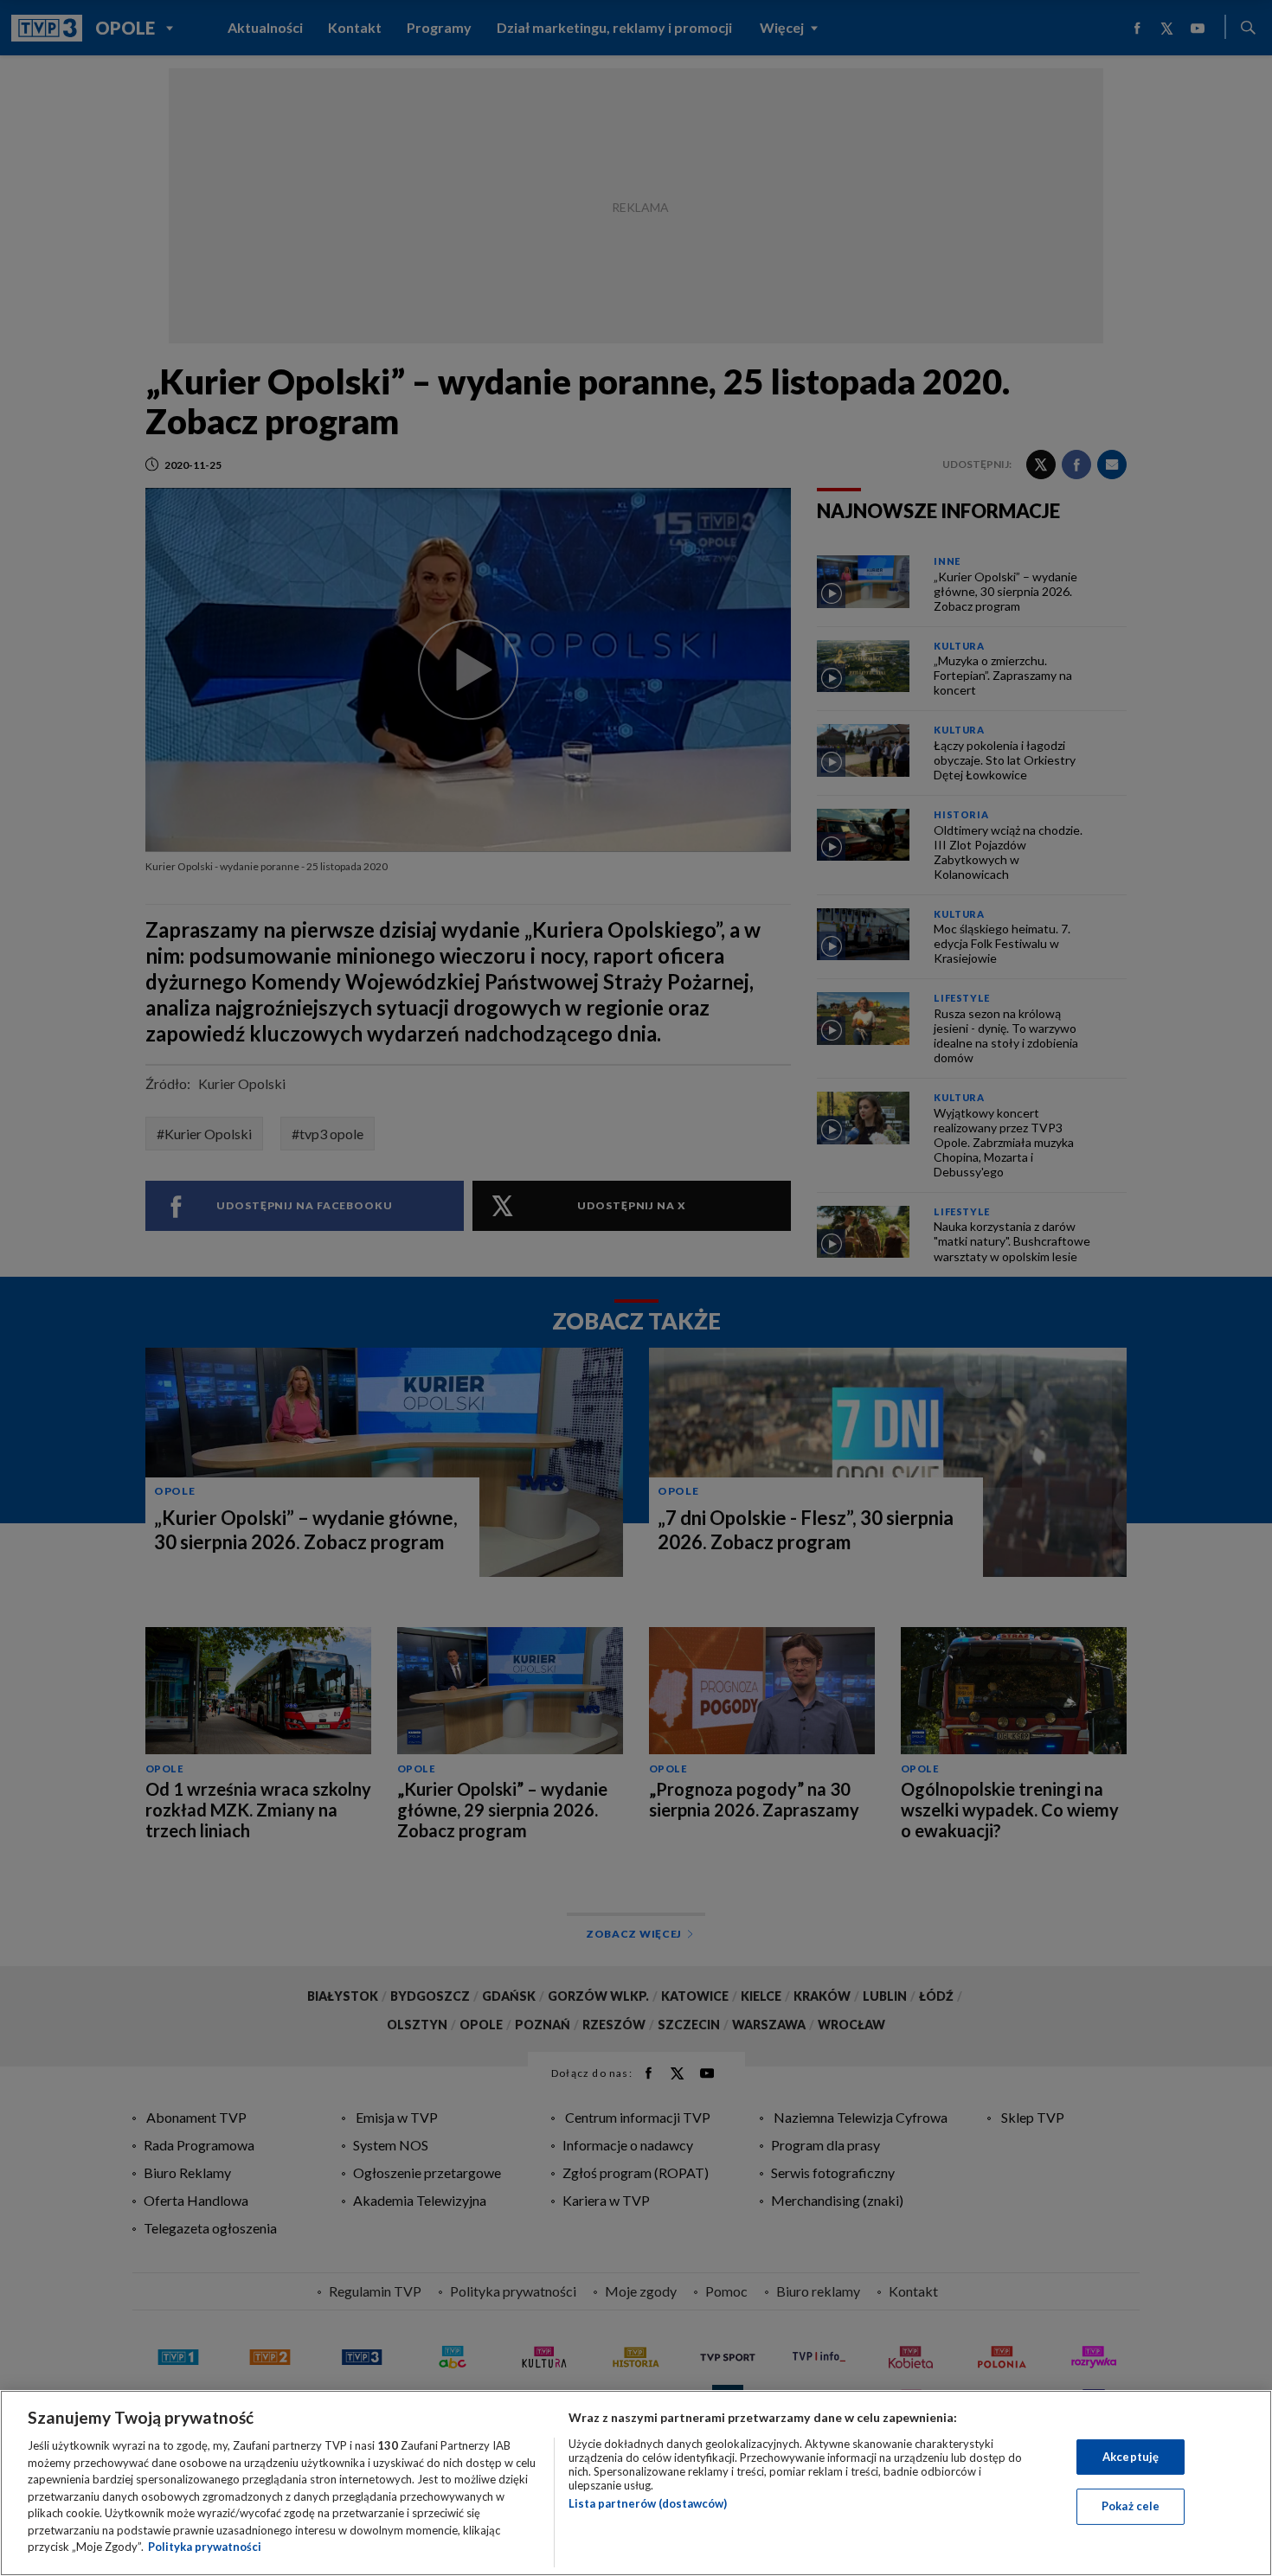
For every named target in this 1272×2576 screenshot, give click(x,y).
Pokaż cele (1131, 2506)
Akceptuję (1131, 2457)
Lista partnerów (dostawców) (648, 2503)
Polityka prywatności (205, 2547)
